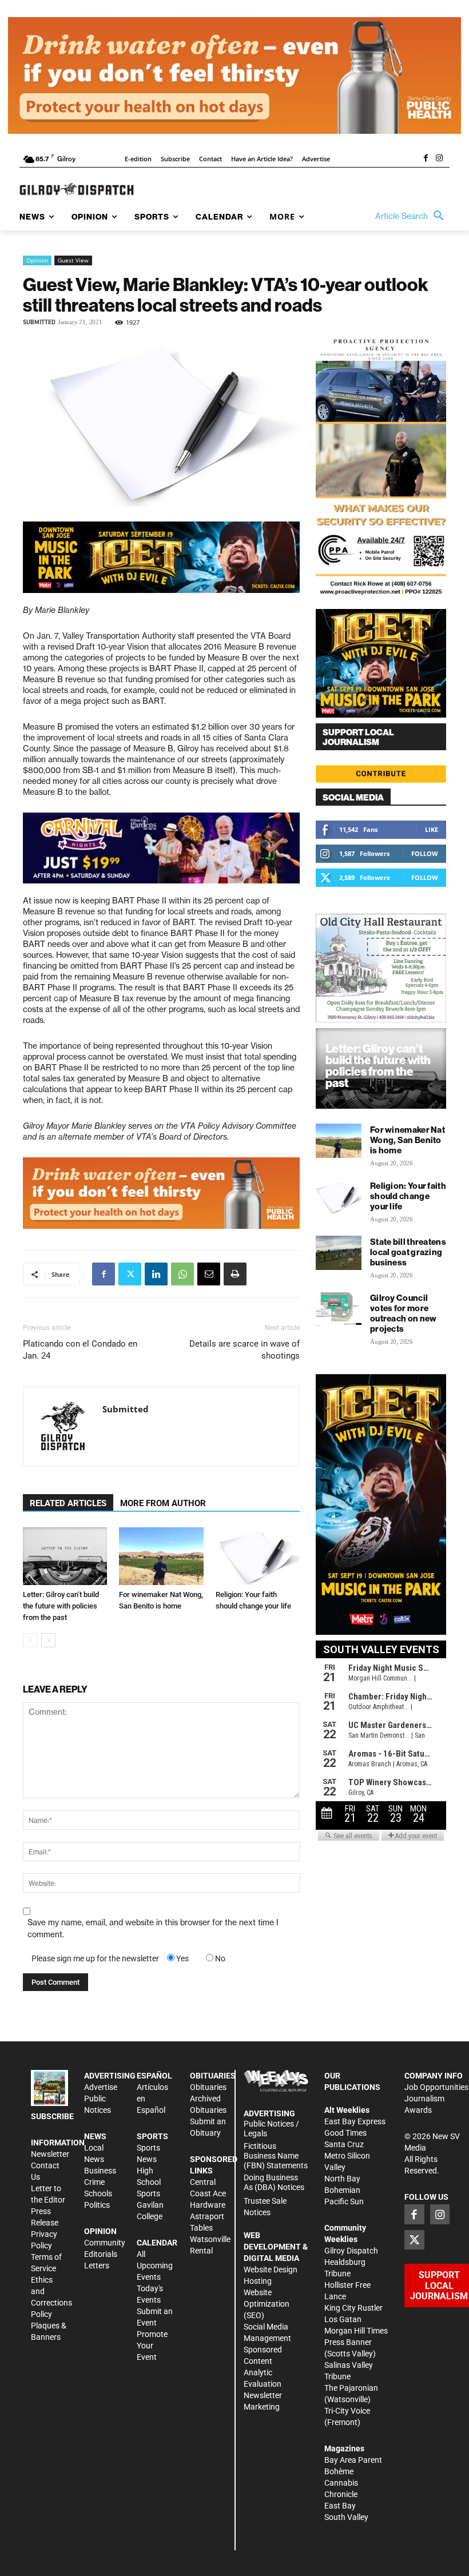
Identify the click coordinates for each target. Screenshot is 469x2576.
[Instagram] (439, 159)
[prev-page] (30, 1640)
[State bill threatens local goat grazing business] (339, 1253)
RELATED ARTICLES (68, 1503)
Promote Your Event (152, 2346)
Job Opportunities (436, 2087)
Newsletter (50, 2154)
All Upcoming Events (155, 2266)
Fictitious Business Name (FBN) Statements (276, 2156)
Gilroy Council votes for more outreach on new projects (404, 1313)
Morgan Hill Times (356, 2331)
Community (105, 2243)
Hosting (258, 2281)
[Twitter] (130, 1274)
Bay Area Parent (353, 2460)
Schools (98, 2193)
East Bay (340, 2506)
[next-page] (48, 1640)
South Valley (346, 2517)
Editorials (101, 2254)
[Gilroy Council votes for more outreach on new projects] (339, 1309)
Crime (94, 2182)
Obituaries (208, 2087)
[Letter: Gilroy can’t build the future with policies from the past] (65, 1556)
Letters (97, 2266)
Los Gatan (343, 2319)
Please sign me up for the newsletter (95, 1958)
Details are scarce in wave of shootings (245, 1350)
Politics (97, 2205)
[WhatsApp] (182, 1274)
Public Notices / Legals (271, 2129)
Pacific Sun (344, 2201)
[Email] (209, 1274)
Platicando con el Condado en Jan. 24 (80, 1350)
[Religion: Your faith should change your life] (258, 1556)
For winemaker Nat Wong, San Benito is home (408, 1140)
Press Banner (348, 2342)
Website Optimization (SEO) (267, 2304)
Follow (425, 853)
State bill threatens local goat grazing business (408, 1252)
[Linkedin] (156, 1274)
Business (100, 2171)
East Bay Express (355, 2121)
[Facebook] (426, 159)
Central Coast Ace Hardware (208, 2193)
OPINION (100, 2231)
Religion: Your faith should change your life (408, 1196)
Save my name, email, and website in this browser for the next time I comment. (153, 1928)
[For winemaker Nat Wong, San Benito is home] (161, 1556)
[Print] (235, 1274)
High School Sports (149, 2182)
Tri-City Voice (347, 2411)
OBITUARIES (213, 2076)
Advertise (101, 2087)
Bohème (339, 2471)
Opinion (37, 260)
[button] (412, 216)
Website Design (271, 2270)
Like (432, 829)
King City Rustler (353, 2308)
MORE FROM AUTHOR (163, 1503)
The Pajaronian (351, 2388)
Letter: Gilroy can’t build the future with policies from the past (61, 1606)
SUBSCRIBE (52, 2116)
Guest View (73, 260)
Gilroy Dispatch (351, 2251)
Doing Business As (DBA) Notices (274, 2182)
